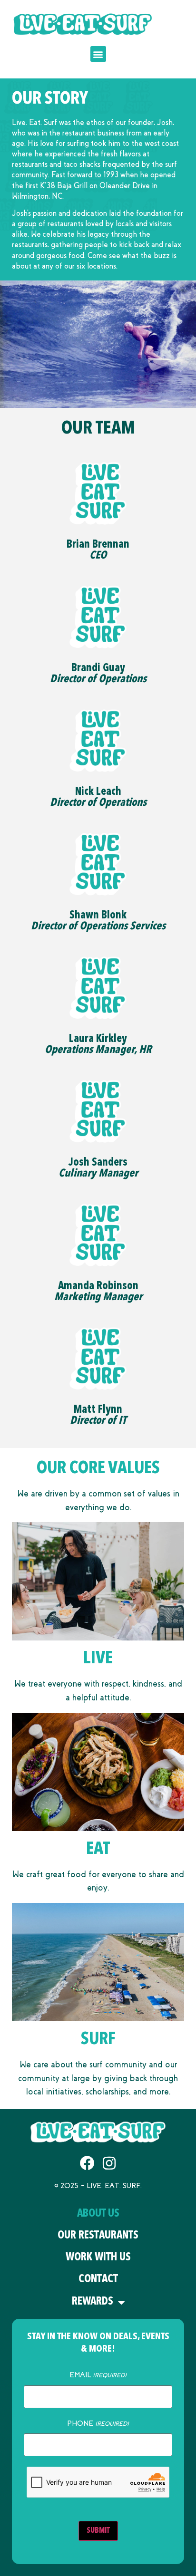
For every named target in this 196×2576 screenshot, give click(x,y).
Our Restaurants (98, 2236)
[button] (98, 54)
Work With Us (98, 2258)
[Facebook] (87, 2163)
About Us (98, 2214)
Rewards (93, 2302)
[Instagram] (109, 2163)
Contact (98, 2280)
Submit (98, 2531)
